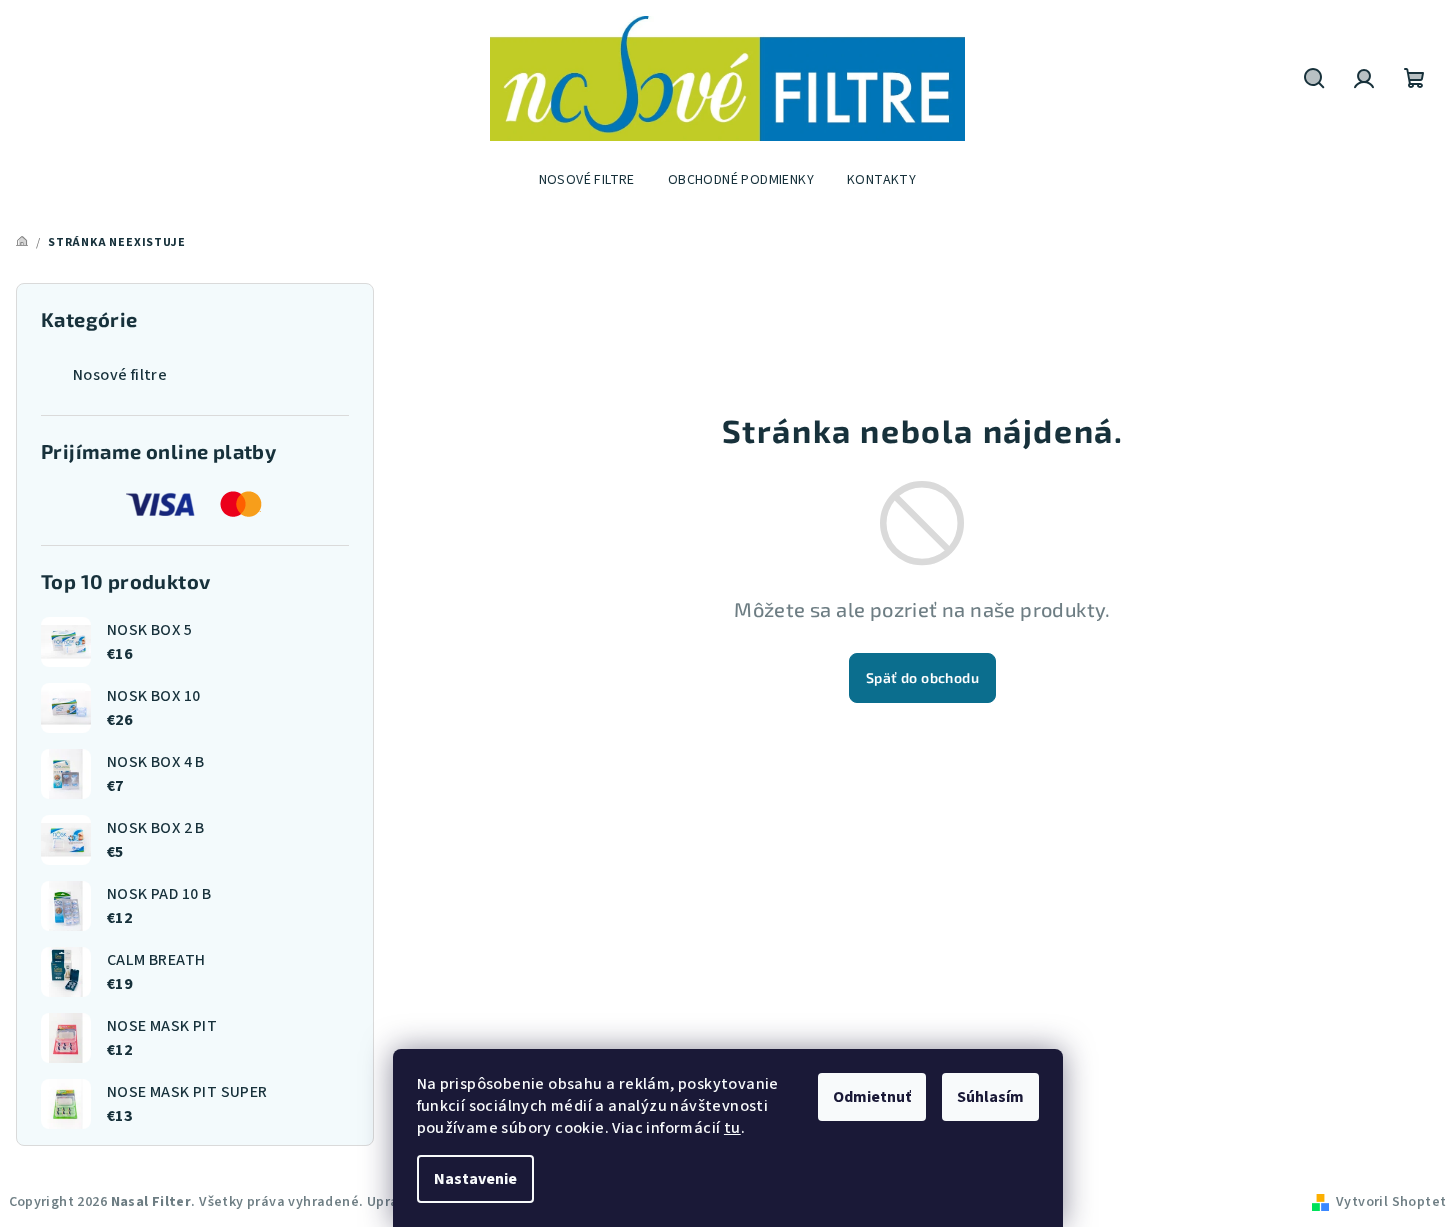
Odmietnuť (872, 1097)
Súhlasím (990, 1097)
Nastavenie (475, 1179)
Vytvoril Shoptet (1391, 1202)
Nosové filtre (120, 375)
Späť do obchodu (922, 677)
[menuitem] (587, 180)
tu (732, 1128)
